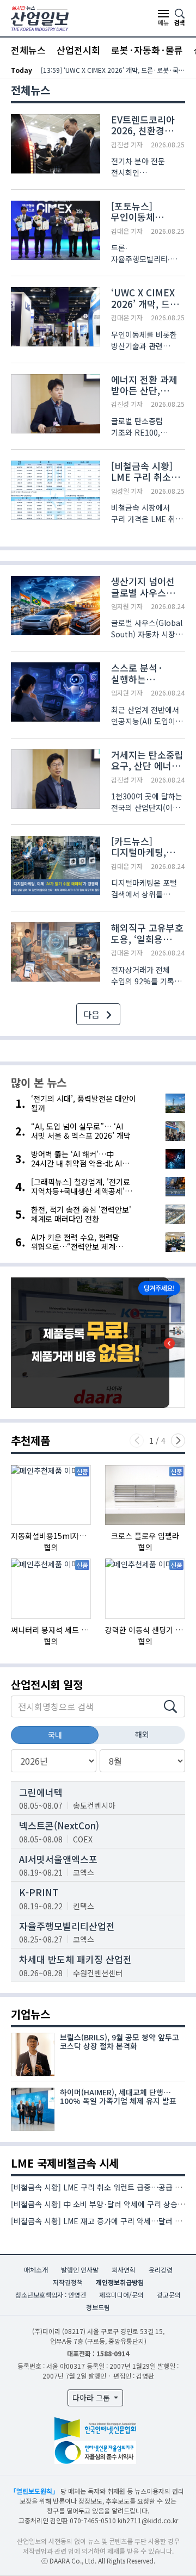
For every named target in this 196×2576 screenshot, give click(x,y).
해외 (142, 1734)
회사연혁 (124, 2270)
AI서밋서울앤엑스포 (58, 1859)
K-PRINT (39, 1892)
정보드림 (98, 2307)
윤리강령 (161, 2270)
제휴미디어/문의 (121, 2295)
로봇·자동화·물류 (147, 50)
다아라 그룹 (92, 2398)
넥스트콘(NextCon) (59, 1825)
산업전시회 (78, 50)
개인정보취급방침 (120, 2282)
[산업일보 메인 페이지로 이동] (40, 17)
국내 (55, 1735)
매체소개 (36, 2270)
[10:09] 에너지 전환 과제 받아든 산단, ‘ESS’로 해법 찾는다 (113, 70)
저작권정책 (68, 2282)
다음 (93, 1014)
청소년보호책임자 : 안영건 (51, 2295)
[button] (178, 1441)
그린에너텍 (41, 1792)
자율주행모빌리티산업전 (67, 1926)
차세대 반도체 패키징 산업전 (75, 1959)
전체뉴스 (28, 50)
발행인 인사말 (80, 2270)
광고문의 (169, 2295)
